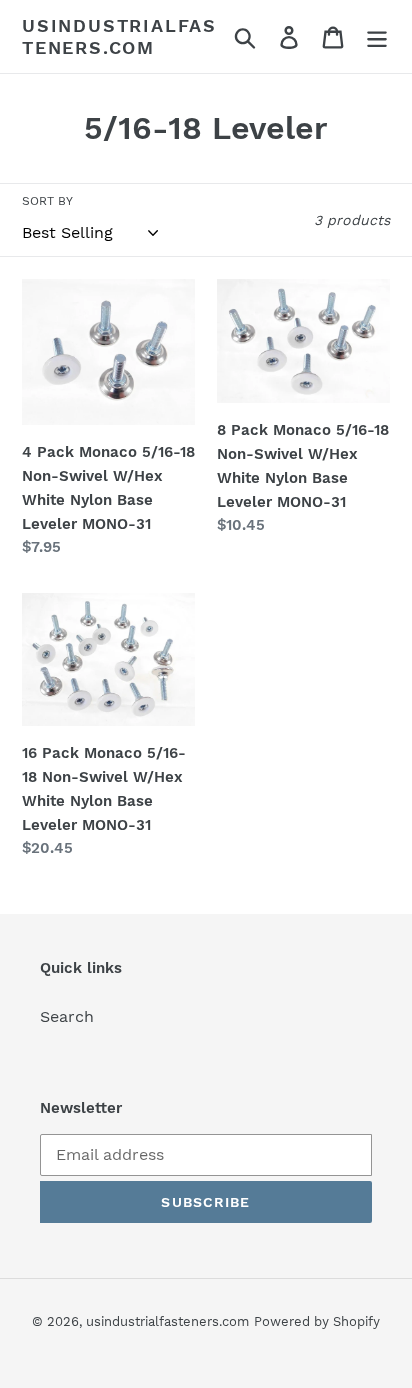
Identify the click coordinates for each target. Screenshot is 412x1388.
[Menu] (377, 36)
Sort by (47, 201)
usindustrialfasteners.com (119, 36)
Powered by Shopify (317, 1321)
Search (67, 1016)
